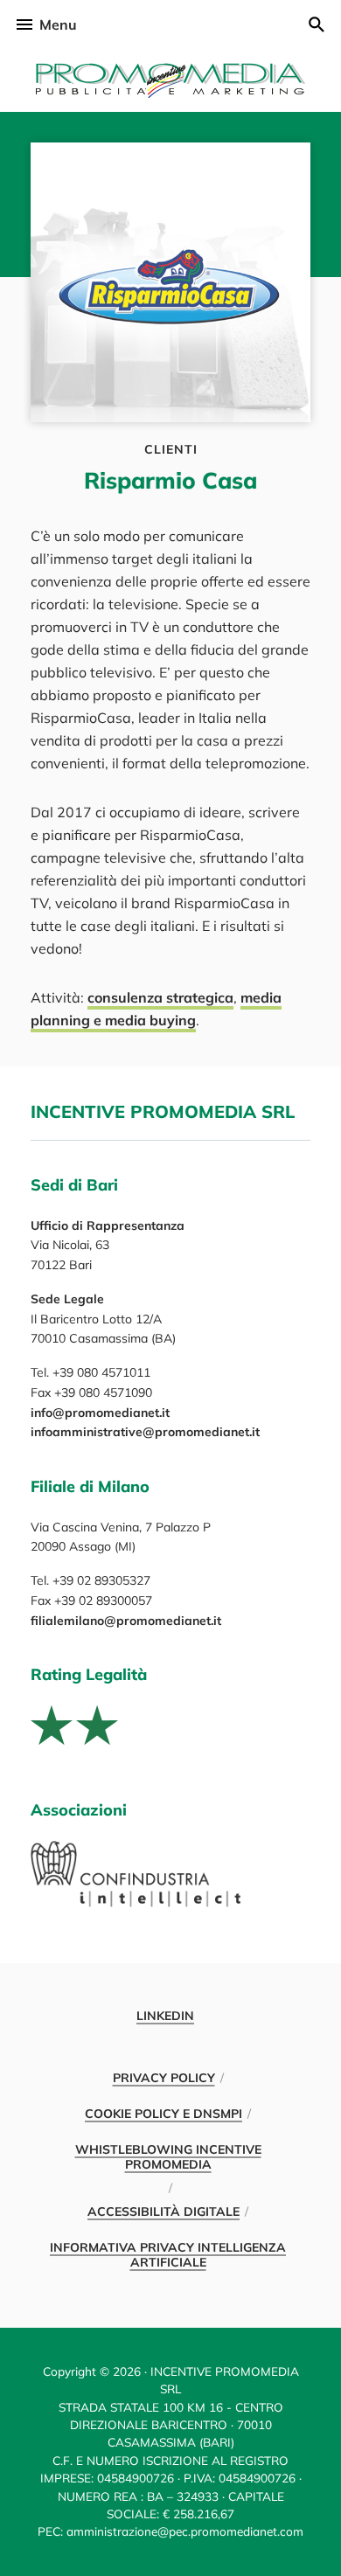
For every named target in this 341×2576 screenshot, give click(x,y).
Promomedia (170, 80)
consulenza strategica (160, 997)
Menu (58, 24)
